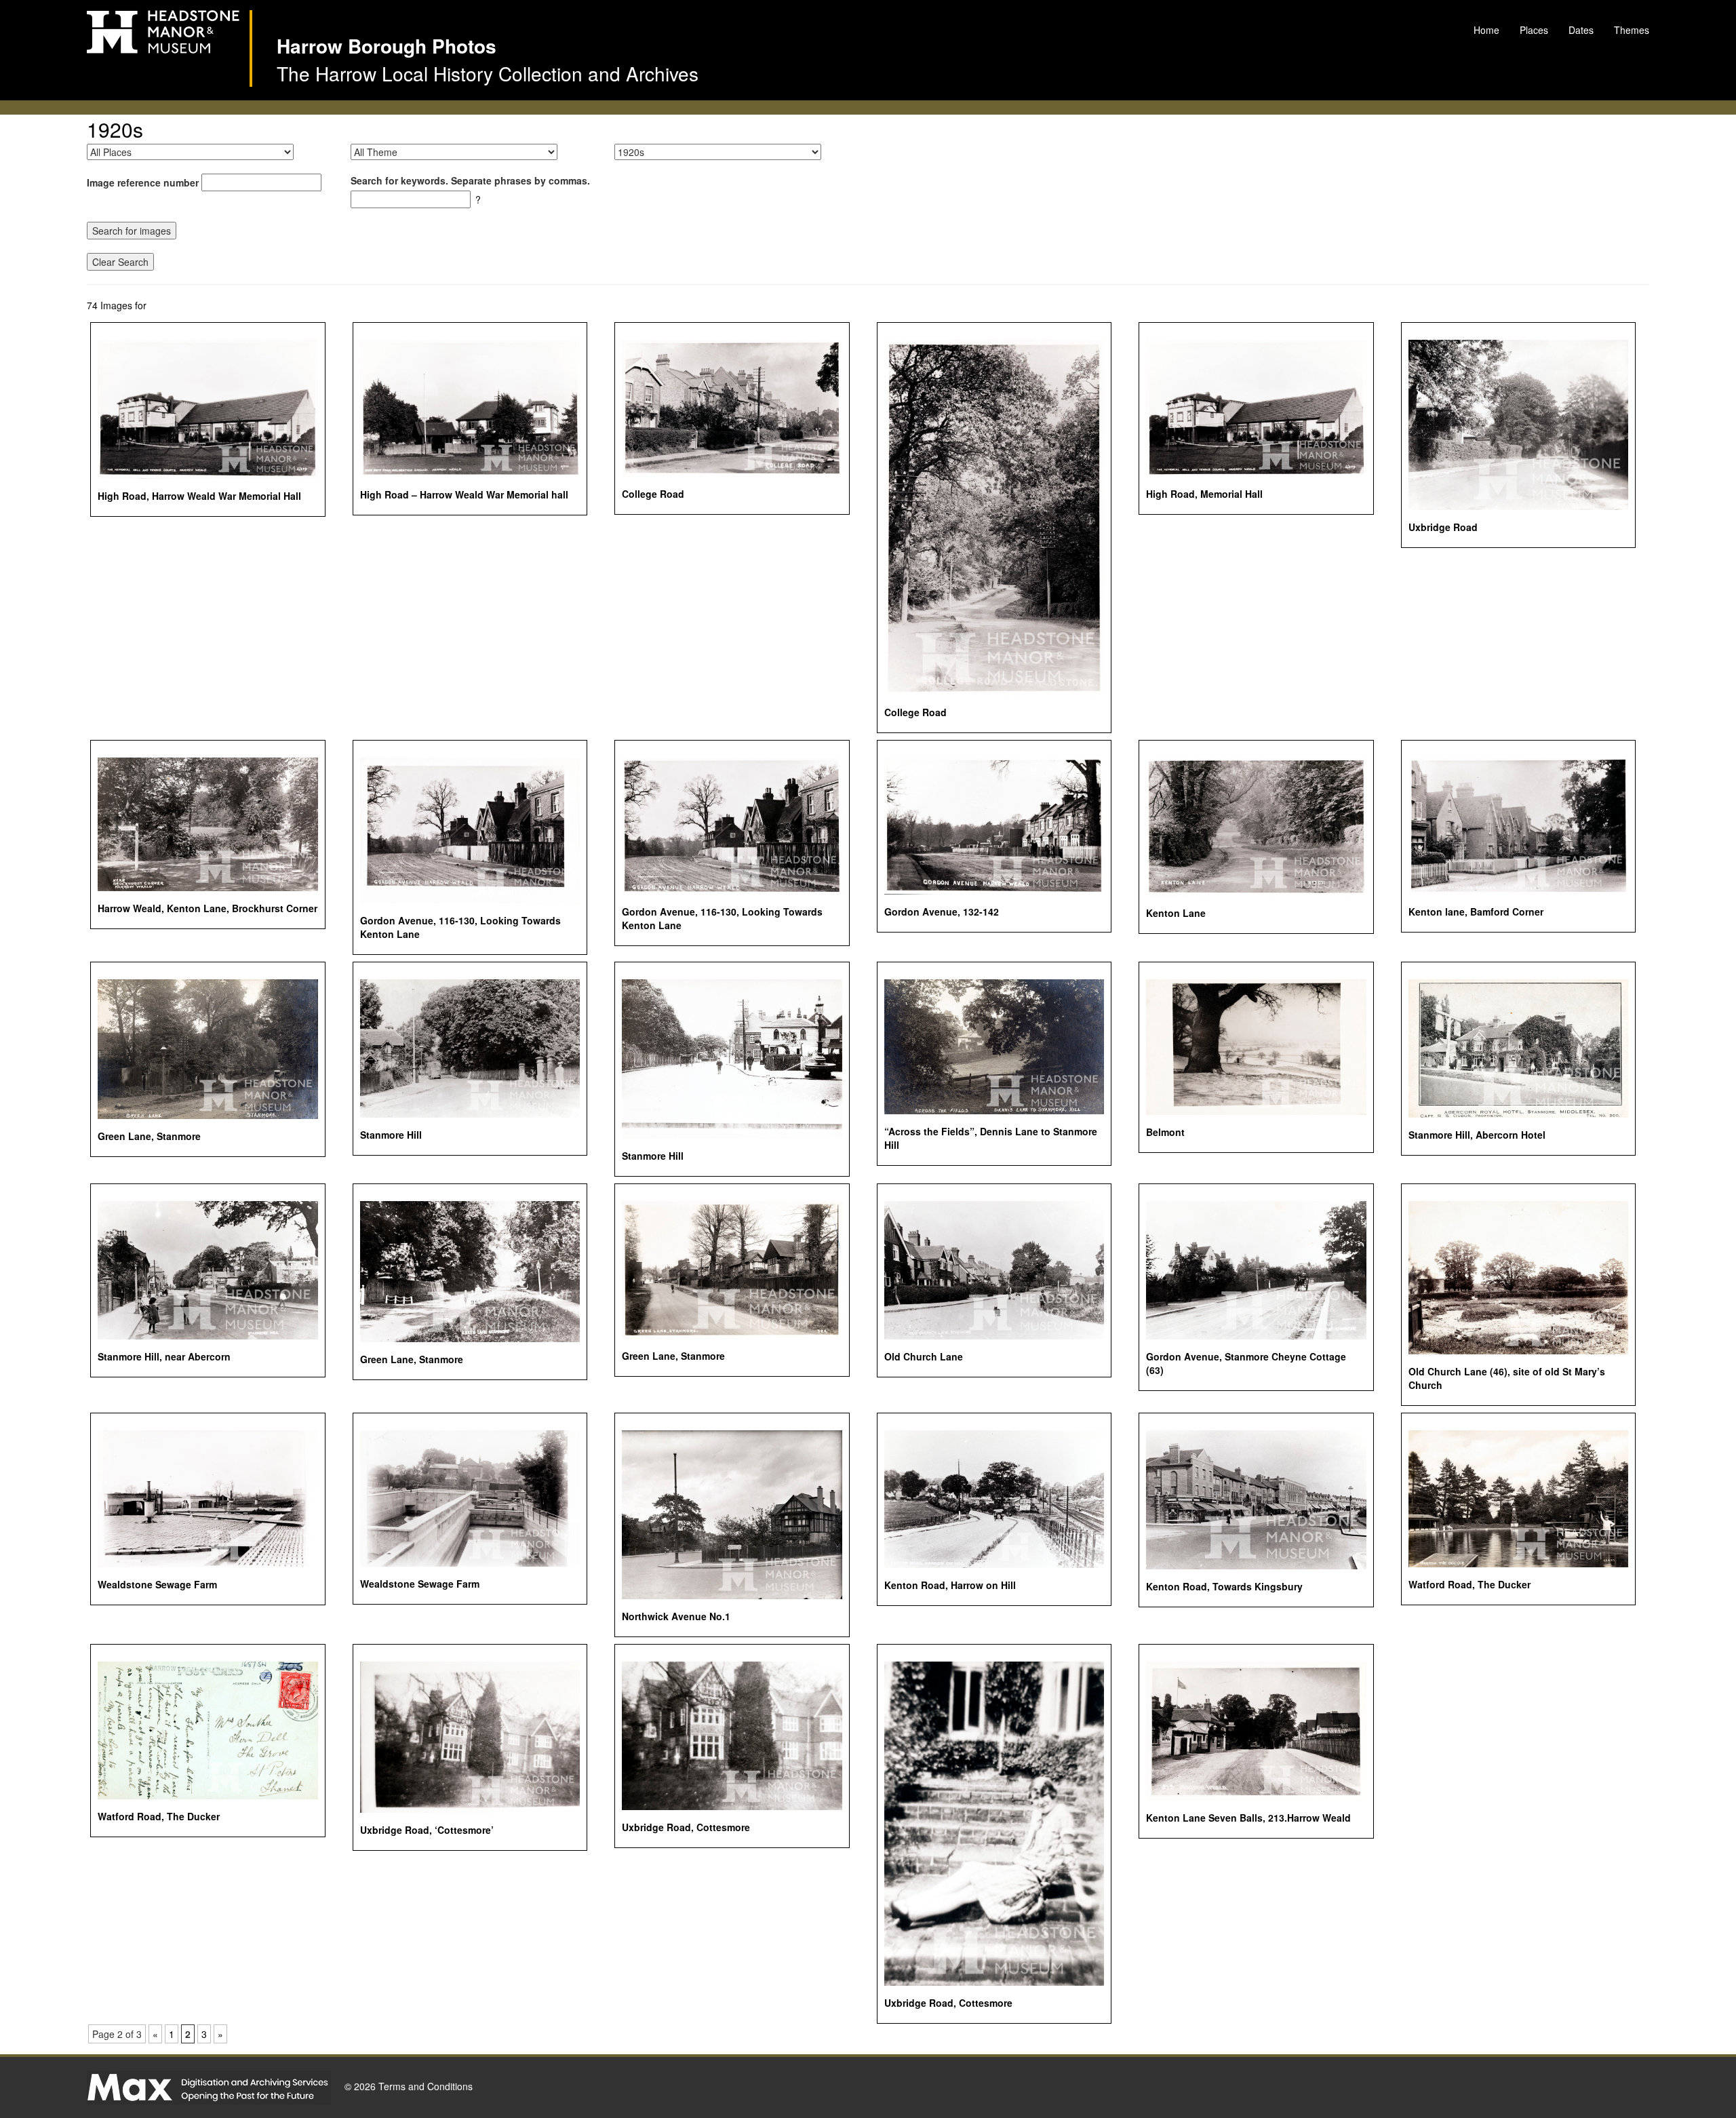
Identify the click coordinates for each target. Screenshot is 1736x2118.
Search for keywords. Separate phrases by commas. (470, 180)
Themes (1632, 30)
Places (1534, 30)
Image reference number (143, 182)
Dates (1581, 30)
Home (1486, 30)
